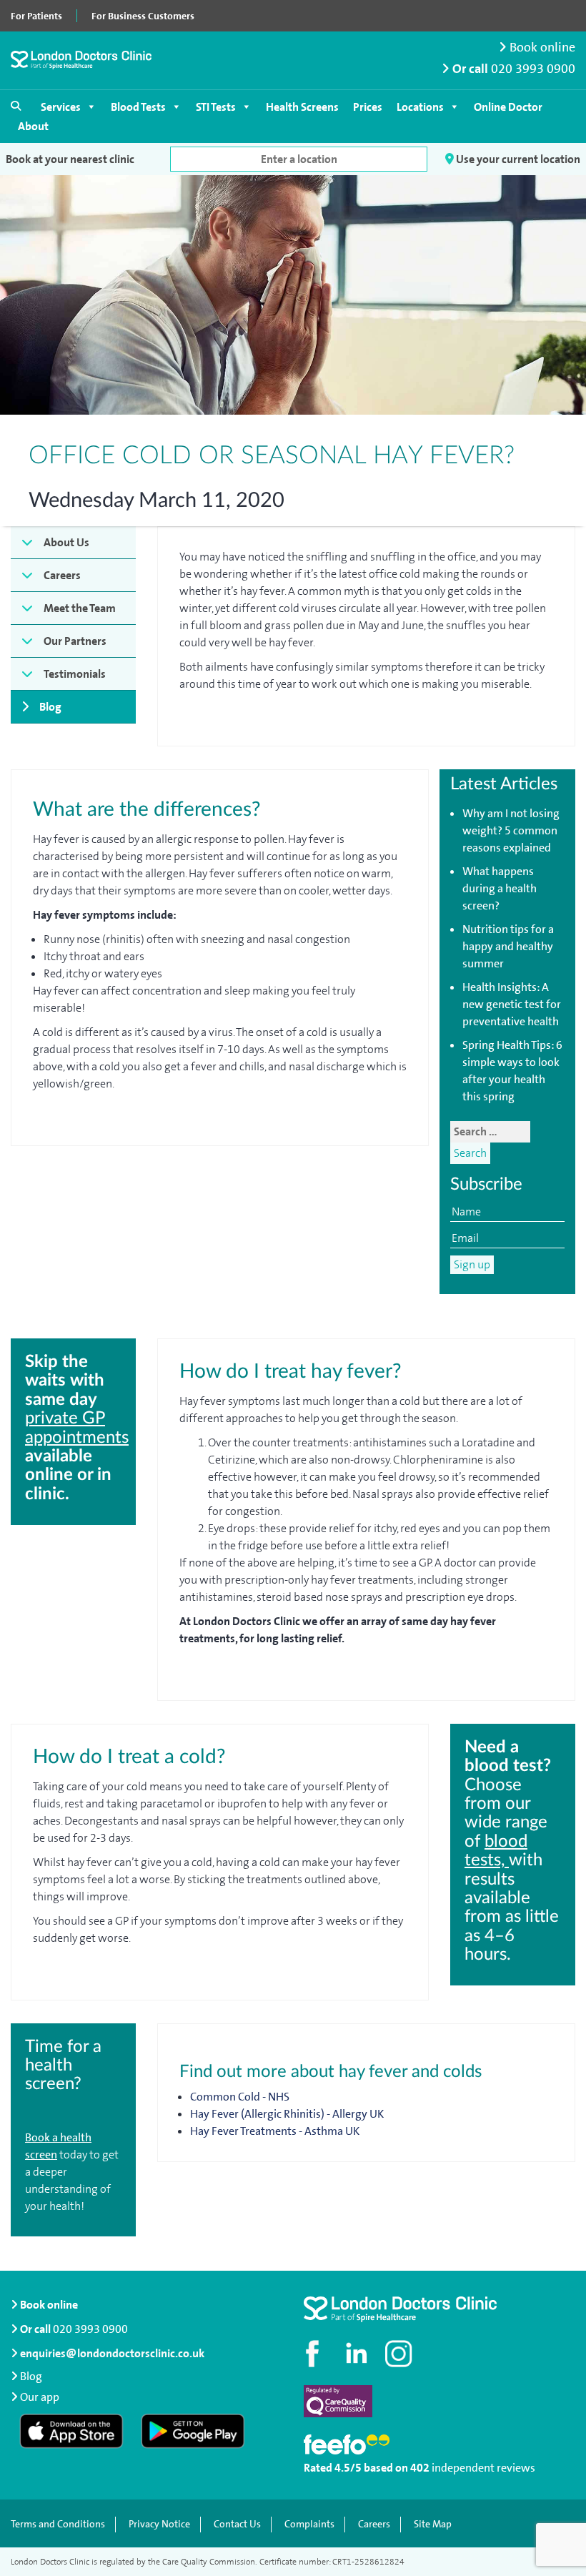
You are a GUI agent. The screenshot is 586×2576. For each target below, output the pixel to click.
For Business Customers (143, 16)
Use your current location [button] (517, 159)
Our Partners (75, 641)
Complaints (309, 2524)
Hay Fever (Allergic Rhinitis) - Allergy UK (287, 2114)
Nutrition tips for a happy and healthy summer (508, 946)
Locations (420, 107)
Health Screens (302, 107)
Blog (50, 707)
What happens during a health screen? (500, 888)
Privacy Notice (159, 2524)
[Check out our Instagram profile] (400, 2354)
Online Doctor (508, 107)
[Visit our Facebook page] (314, 2354)
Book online (541, 48)
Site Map (433, 2524)
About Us (66, 542)
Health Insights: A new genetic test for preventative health (512, 1004)
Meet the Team (80, 608)
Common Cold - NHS (240, 2097)
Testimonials (75, 674)
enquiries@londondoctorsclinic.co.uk (112, 2353)
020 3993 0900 (533, 69)
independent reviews (483, 2468)
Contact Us (237, 2524)
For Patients (36, 16)
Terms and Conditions (58, 2524)
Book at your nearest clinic (70, 159)
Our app (40, 2397)
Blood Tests (138, 107)
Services (61, 107)
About (33, 126)
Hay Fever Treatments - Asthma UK (275, 2131)
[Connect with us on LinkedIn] (357, 2354)
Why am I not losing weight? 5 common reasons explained (511, 830)
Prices (368, 107)
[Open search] (16, 106)
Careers (62, 575)
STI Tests (216, 107)
